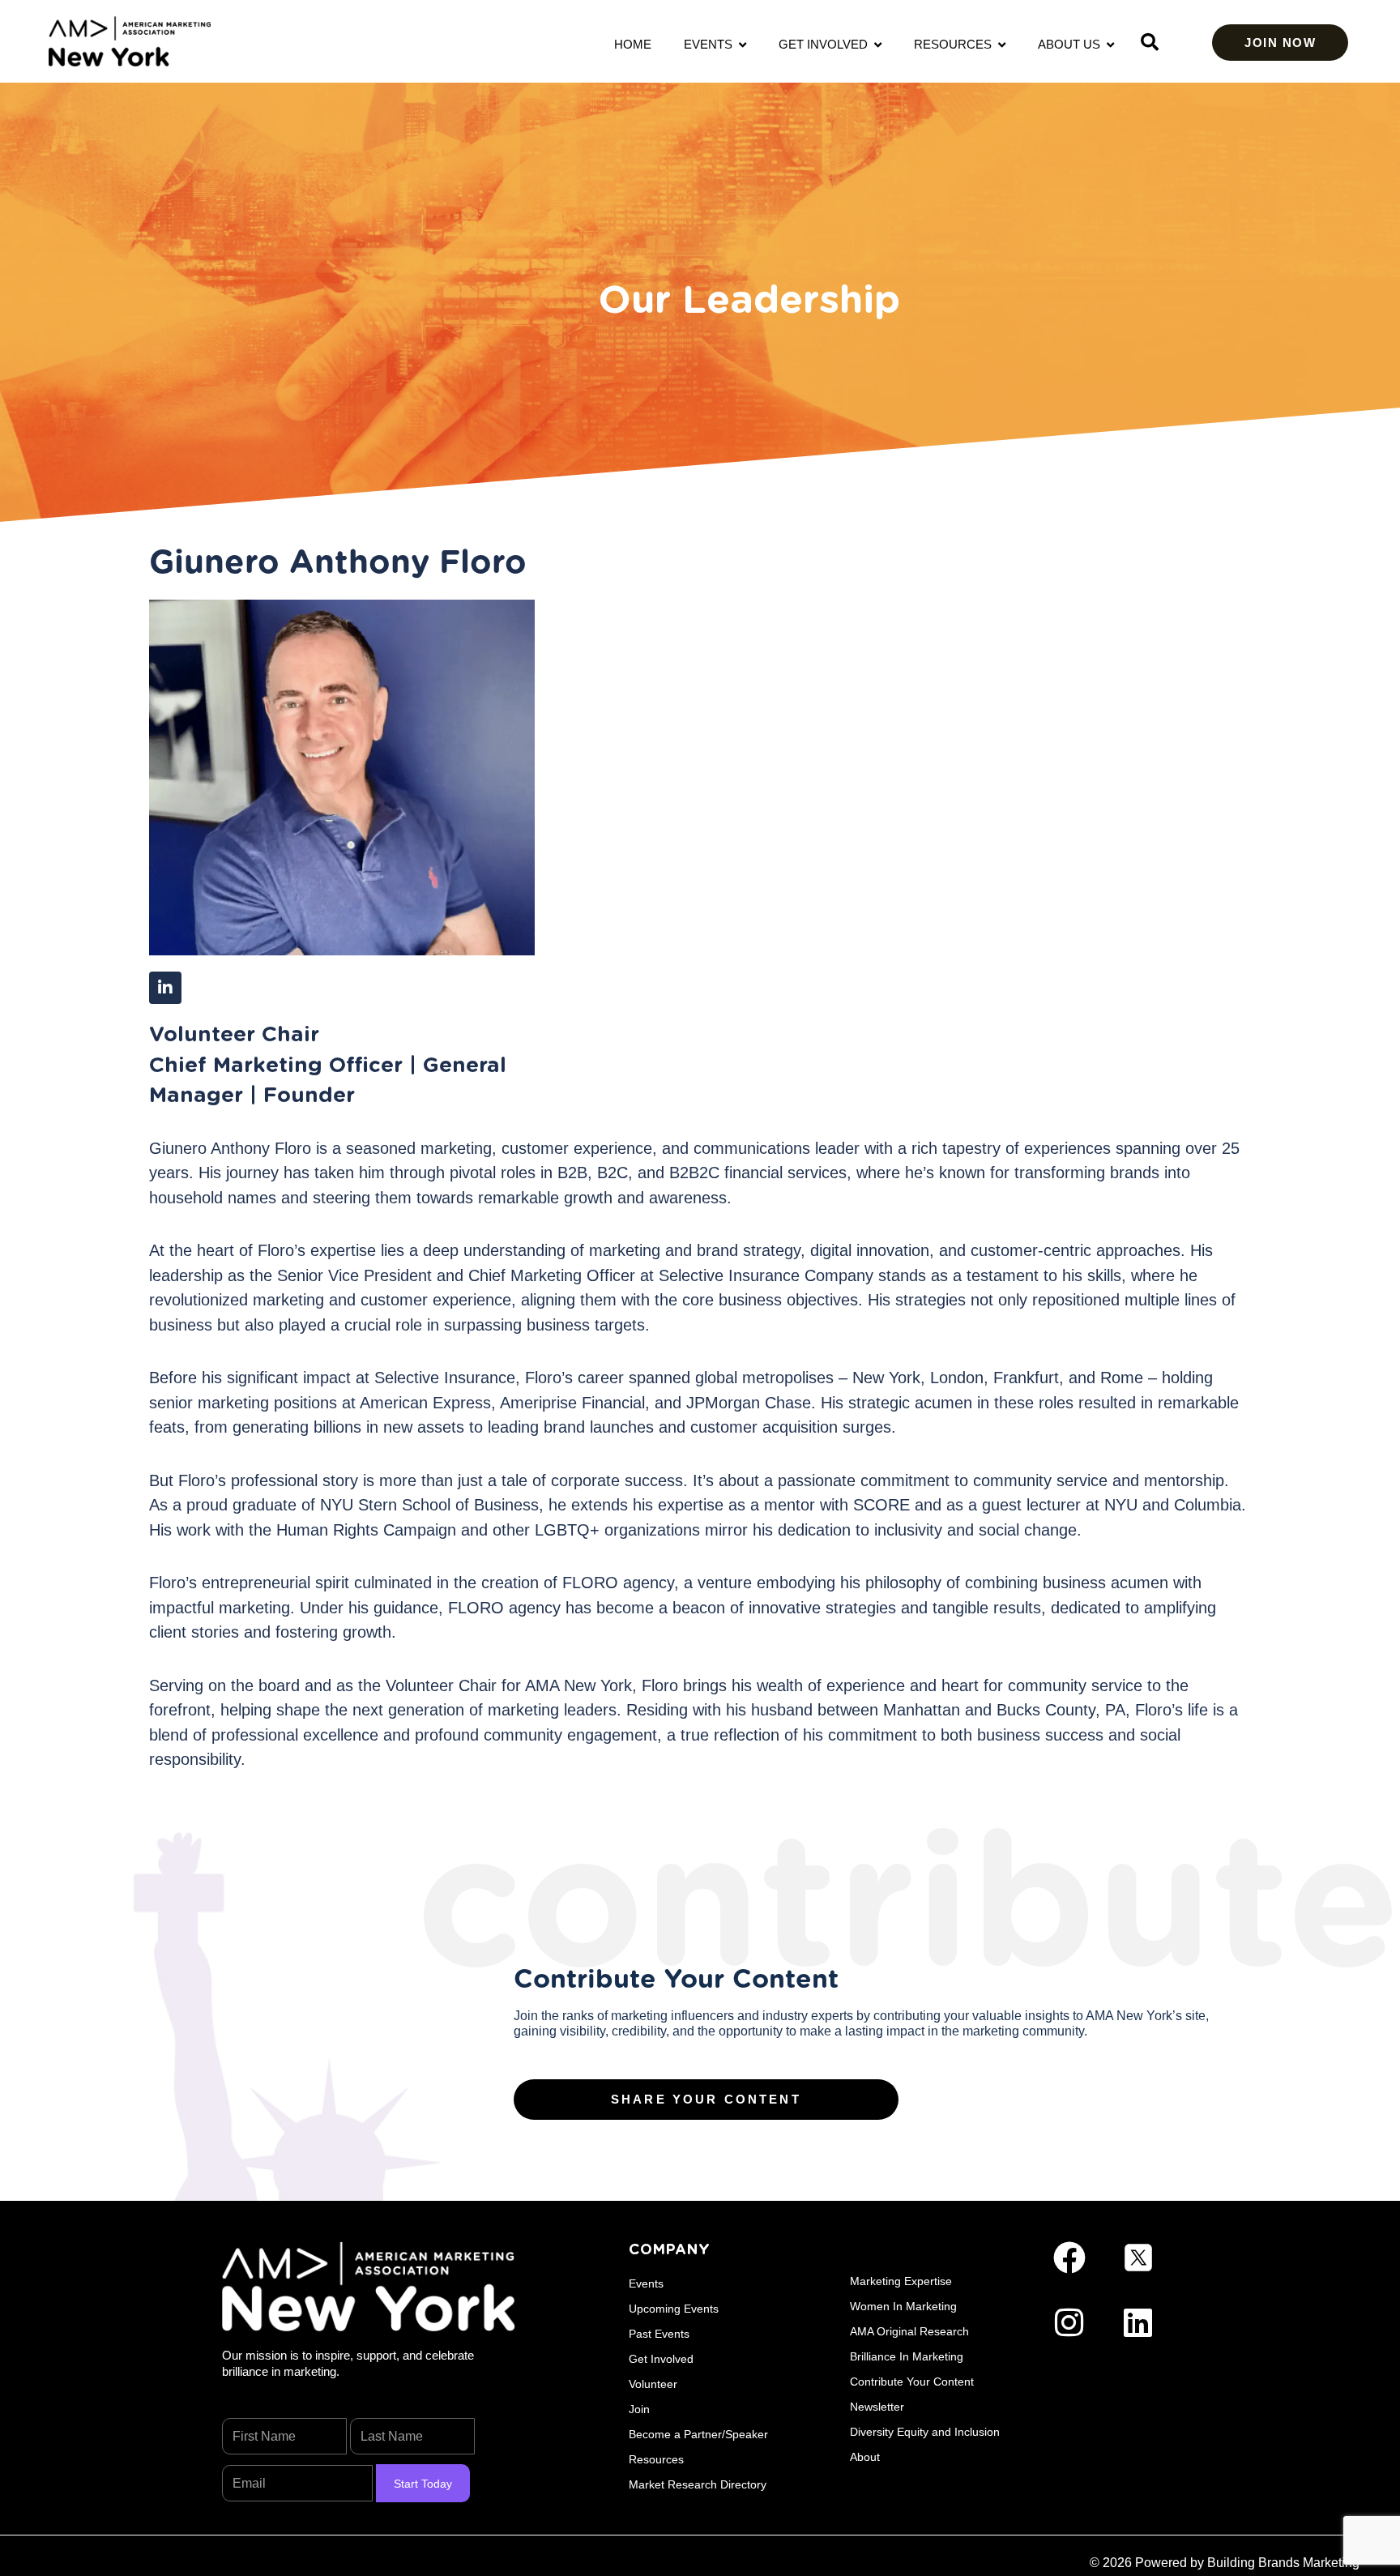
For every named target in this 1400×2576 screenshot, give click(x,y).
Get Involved (826, 44)
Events (711, 44)
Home (633, 44)
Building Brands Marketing (1283, 2563)
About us (1072, 44)
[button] (1150, 42)
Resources (956, 44)
